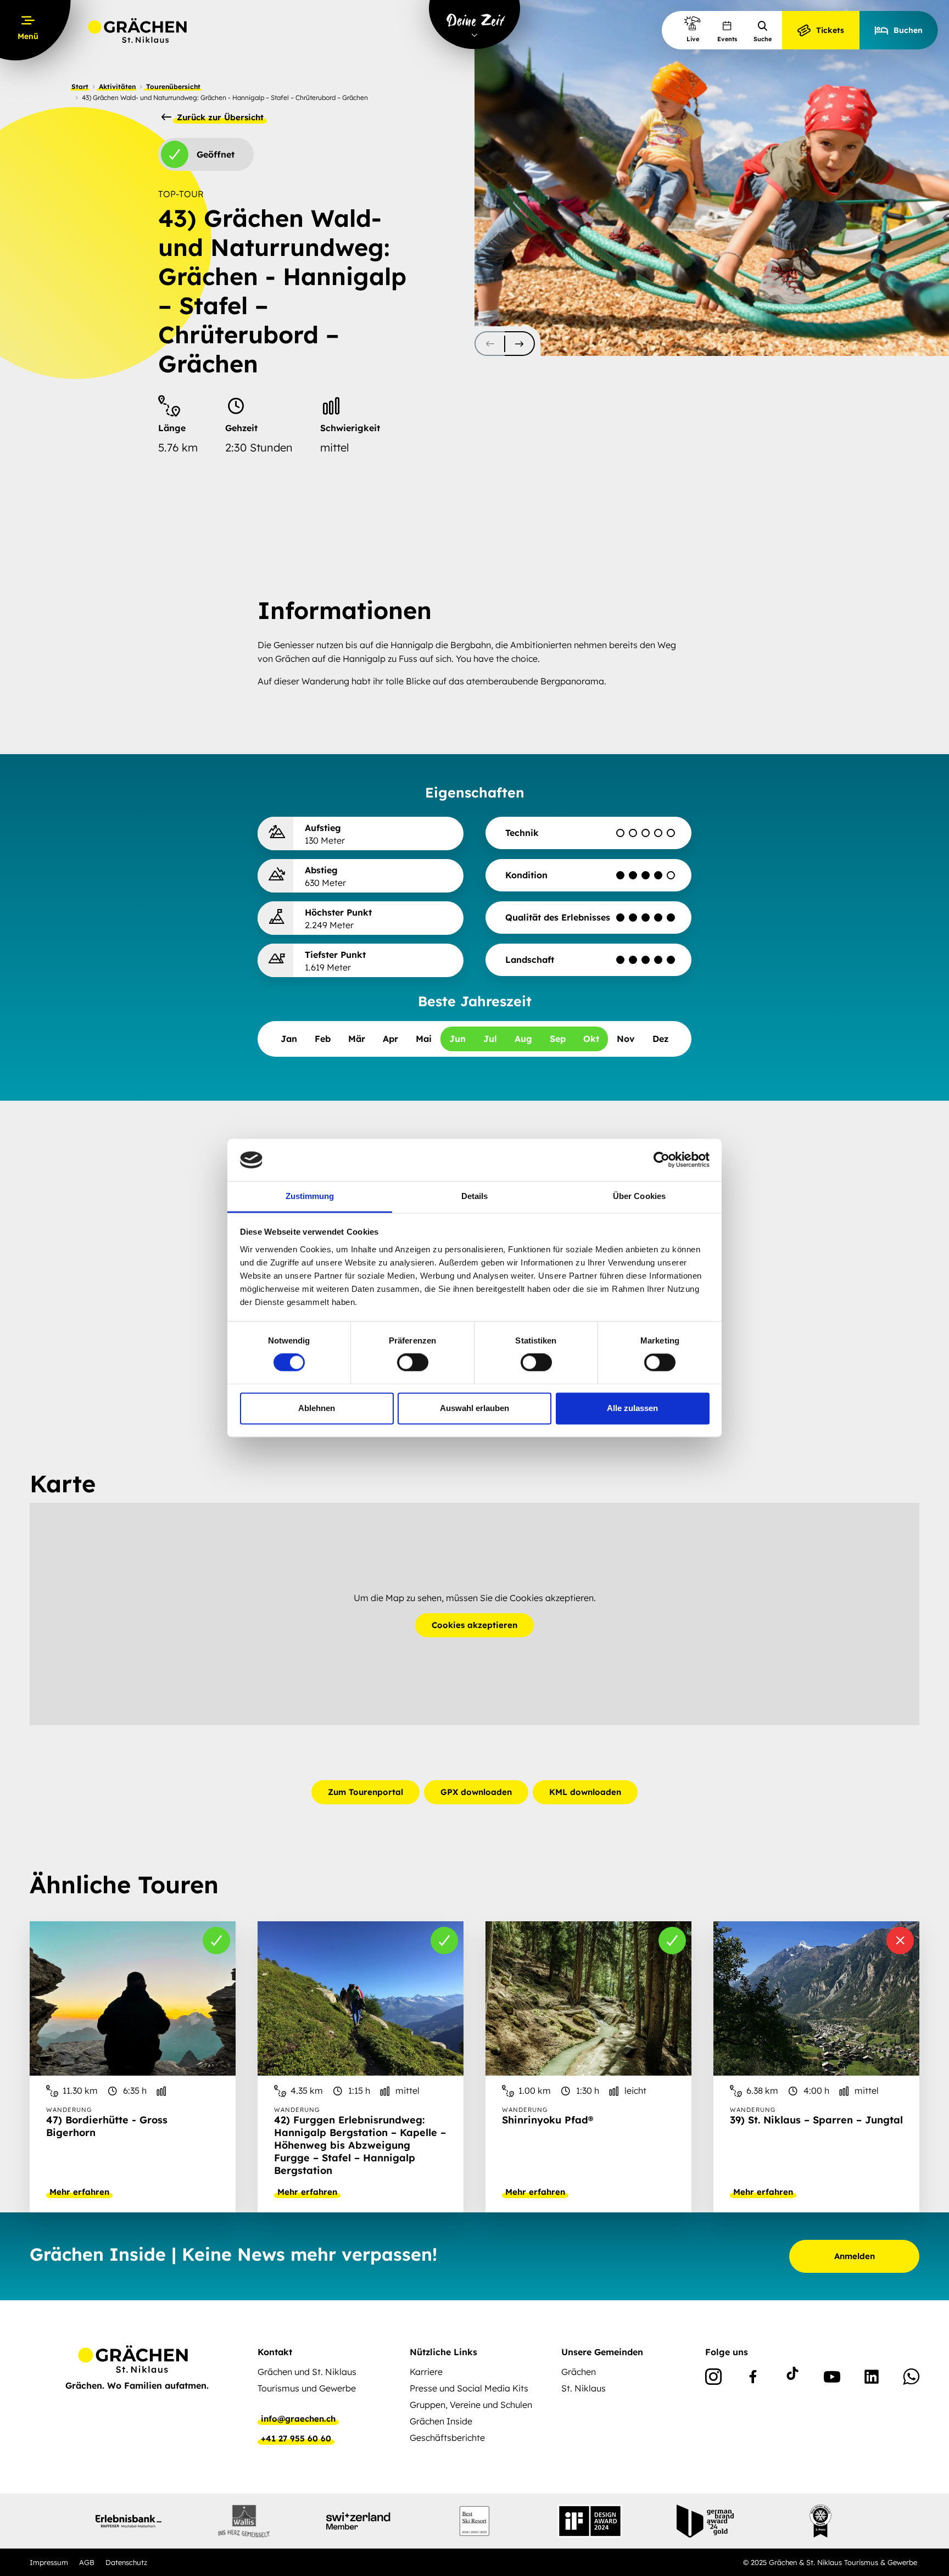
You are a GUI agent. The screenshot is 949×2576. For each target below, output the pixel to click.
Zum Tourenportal (365, 1792)
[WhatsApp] (911, 2379)
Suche (763, 39)
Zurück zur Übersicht (219, 118)
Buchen (908, 30)
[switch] (413, 1363)
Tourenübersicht (173, 87)
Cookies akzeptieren (474, 1625)
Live (693, 39)
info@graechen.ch (298, 2419)
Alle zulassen (632, 1408)
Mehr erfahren (79, 2192)
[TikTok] (792, 2379)
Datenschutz (126, 2562)
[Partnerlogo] (129, 2521)
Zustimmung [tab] (310, 1196)
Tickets (830, 30)
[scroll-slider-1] (520, 344)
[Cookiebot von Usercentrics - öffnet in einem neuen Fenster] (661, 1160)
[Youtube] (832, 2379)
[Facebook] (753, 2379)
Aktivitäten (117, 87)
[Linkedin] (872, 2379)
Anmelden (855, 2256)
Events (727, 39)
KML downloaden (585, 1792)
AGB (87, 2562)
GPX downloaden (476, 1792)
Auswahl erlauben (474, 1408)
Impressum (49, 2562)
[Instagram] (713, 2379)
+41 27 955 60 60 (296, 2439)
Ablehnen (317, 1408)
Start (80, 87)
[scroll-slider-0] (490, 344)
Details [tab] (475, 1196)
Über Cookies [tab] (639, 1196)
